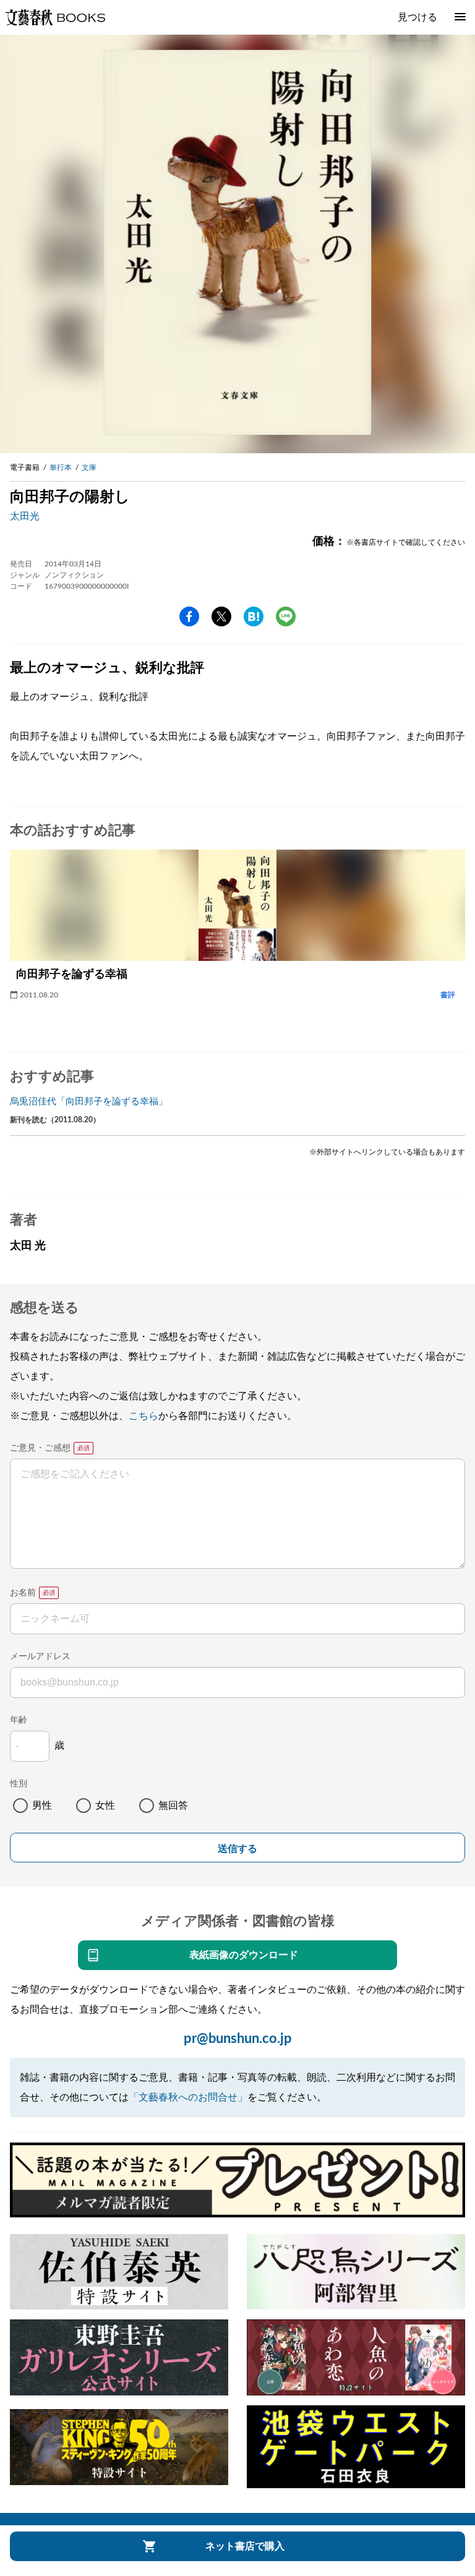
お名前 (23, 1593)
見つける (417, 17)
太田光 (25, 516)
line (286, 616)
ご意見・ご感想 (40, 1448)
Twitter (221, 616)
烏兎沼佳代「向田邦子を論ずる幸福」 (89, 1102)
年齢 (19, 1720)
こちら (143, 1416)
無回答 (173, 1806)
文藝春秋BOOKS (55, 17)
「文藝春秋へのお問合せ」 (188, 2097)
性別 (19, 1784)
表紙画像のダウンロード (244, 1955)
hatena (254, 616)
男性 (42, 1806)
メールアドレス (40, 1657)
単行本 (61, 467)
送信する (237, 1849)
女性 (105, 1806)
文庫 (89, 467)
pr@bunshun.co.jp (238, 2039)
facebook (189, 616)
